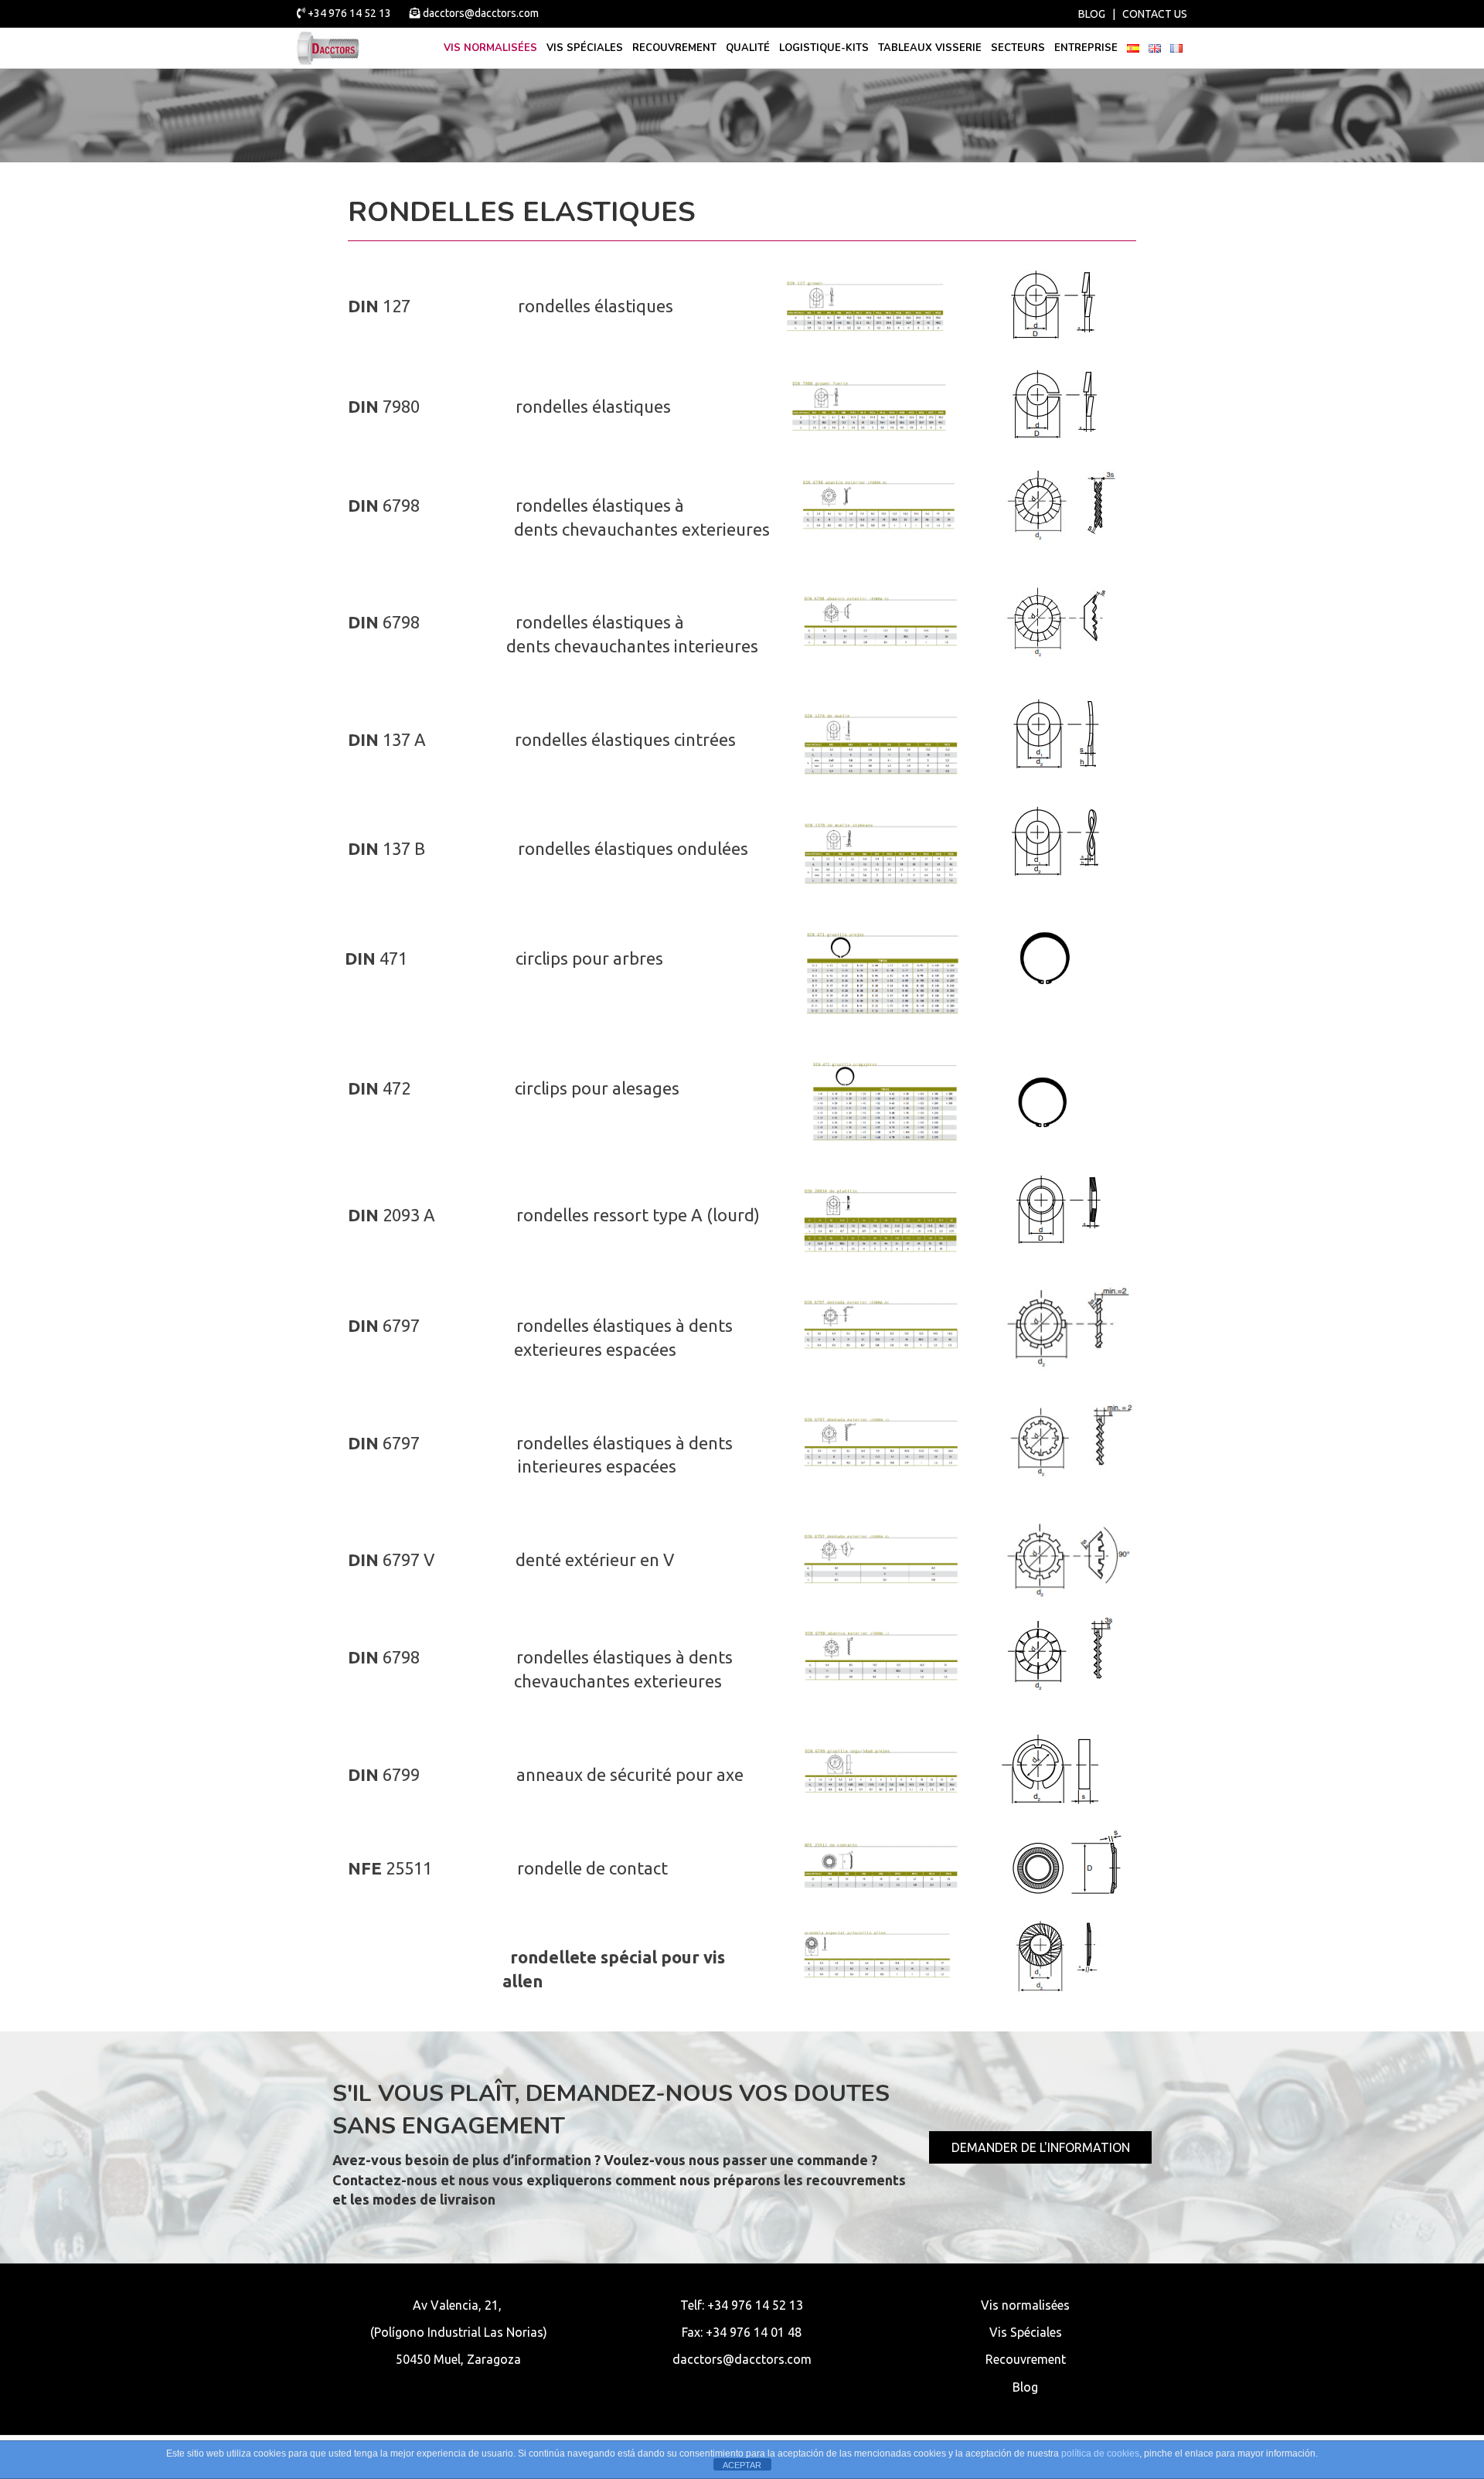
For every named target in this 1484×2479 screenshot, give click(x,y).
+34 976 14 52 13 (349, 13)
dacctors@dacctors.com (480, 13)
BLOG (1092, 14)
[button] (1040, 2147)
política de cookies (1100, 2453)
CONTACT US (1155, 14)
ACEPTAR (742, 2465)
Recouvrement (674, 48)
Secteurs (1018, 48)
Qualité (748, 48)
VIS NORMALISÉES (490, 48)
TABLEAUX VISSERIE (930, 48)
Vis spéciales (585, 48)
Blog (1025, 2387)
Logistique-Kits (824, 48)
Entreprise (1086, 48)
